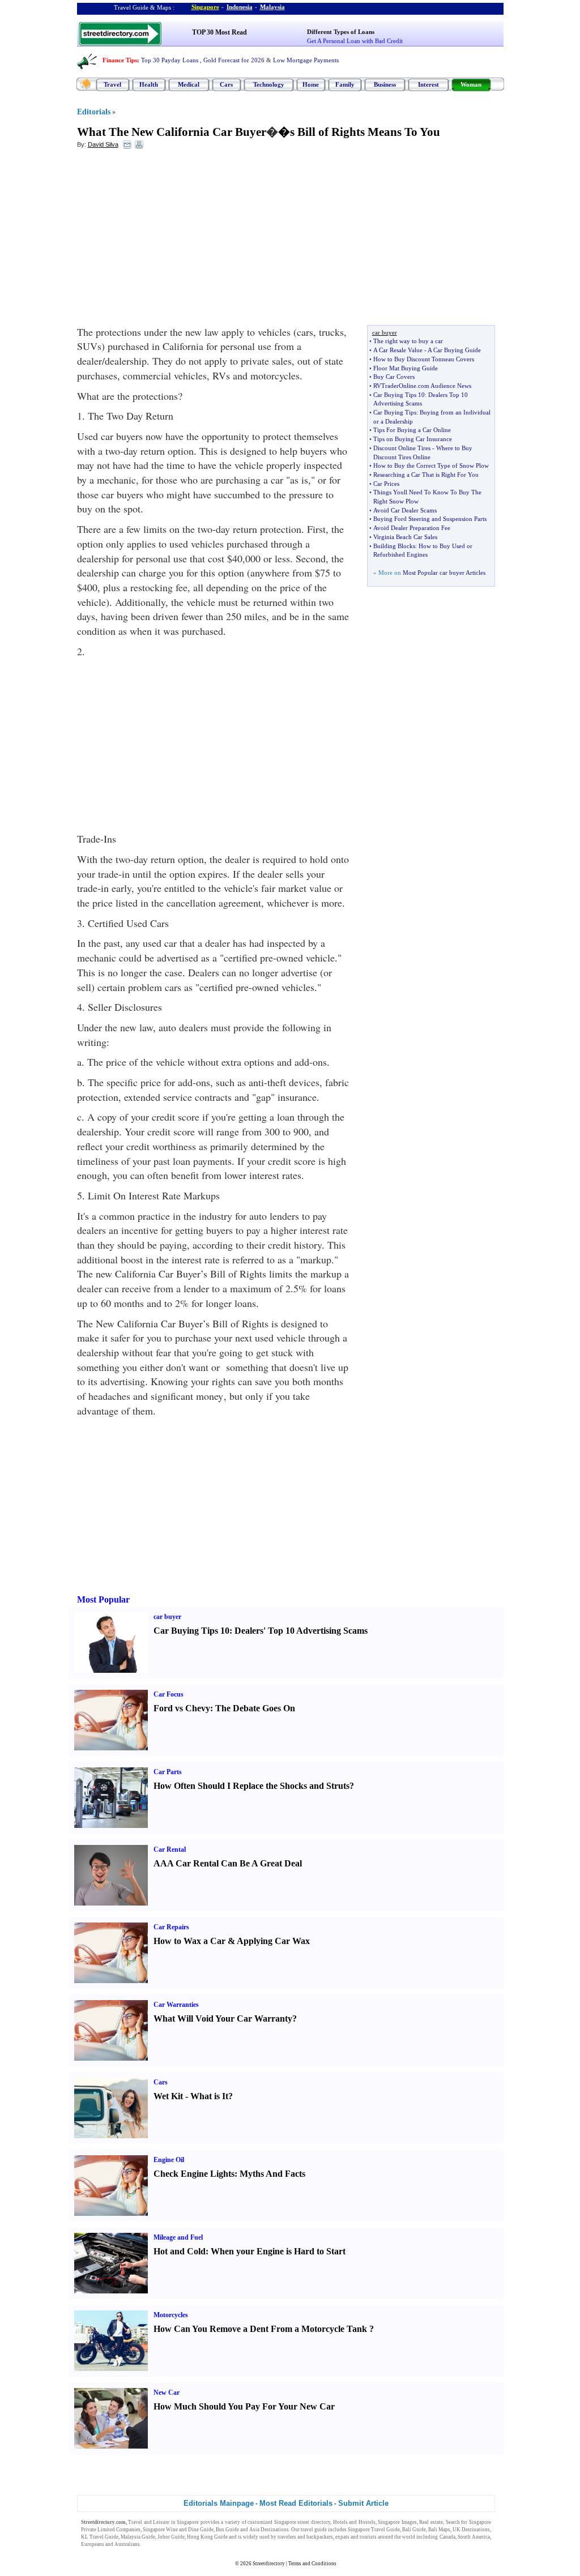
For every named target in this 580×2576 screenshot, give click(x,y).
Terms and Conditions (312, 2564)
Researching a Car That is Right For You (426, 475)
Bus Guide (227, 2530)
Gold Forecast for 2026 (234, 60)
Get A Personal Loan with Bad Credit (355, 41)
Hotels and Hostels (354, 2522)
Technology (269, 84)
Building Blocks (394, 546)
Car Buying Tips (395, 412)
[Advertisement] (169, 240)
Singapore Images (397, 2522)
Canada (447, 2537)
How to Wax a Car (189, 1941)
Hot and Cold (180, 2251)
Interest (428, 84)
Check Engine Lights (194, 2174)
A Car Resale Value (398, 350)
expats (342, 2537)
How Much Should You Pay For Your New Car (244, 2406)
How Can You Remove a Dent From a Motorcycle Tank (260, 2329)
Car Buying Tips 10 (399, 395)
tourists (368, 2537)
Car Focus (169, 1694)
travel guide (314, 2530)
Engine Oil (169, 2160)
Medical (189, 84)
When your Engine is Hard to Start (278, 2251)
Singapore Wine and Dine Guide (178, 2530)
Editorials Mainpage (219, 2503)
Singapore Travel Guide (374, 2530)
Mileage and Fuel (178, 2237)
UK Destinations (471, 2530)
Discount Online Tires (402, 448)
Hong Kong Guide (207, 2537)
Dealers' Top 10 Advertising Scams (301, 1631)
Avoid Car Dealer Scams (405, 510)
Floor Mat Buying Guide (406, 368)
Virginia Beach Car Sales (405, 537)
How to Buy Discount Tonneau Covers (424, 359)
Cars (226, 84)
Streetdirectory (269, 2564)
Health (149, 84)
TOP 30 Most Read (219, 32)
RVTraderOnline (395, 386)
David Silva (103, 144)
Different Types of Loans (341, 32)
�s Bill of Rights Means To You (359, 132)
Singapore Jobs (159, 2544)
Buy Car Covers (394, 377)
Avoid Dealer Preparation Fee (412, 528)
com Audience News (445, 386)
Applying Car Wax (273, 1941)
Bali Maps (439, 2530)
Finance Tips (120, 60)
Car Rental (170, 1849)
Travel (112, 84)
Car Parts (168, 1772)
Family (345, 84)
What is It (209, 2096)
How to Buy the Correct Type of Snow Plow (431, 465)
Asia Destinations (269, 2530)
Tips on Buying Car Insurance (413, 439)
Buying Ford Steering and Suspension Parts (430, 519)
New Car (167, 2393)
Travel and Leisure (149, 2522)
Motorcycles (171, 2315)
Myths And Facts (272, 2174)
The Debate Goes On (255, 1708)
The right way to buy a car (408, 341)
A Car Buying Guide (454, 350)
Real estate (431, 2522)
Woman (471, 84)
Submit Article (363, 2503)
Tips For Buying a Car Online (412, 430)
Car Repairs (171, 1927)
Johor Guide (171, 2537)
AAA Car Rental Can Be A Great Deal (228, 1863)
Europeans (93, 2544)
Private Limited (98, 2530)
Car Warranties (176, 2005)
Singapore (205, 7)
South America (474, 2537)
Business (385, 84)
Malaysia (272, 7)
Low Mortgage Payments (306, 60)
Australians (127, 2544)
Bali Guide (414, 2530)
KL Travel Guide (100, 2537)
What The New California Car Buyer (172, 132)
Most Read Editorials (296, 2503)
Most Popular (103, 1599)
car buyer (167, 1617)
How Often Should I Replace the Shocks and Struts (251, 1786)
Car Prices (386, 484)
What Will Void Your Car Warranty (223, 2018)
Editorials (94, 112)
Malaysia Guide (138, 2537)
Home (311, 84)
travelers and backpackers (305, 2537)
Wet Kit (168, 2096)
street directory (314, 2522)
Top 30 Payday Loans (170, 60)
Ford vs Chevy (182, 1708)
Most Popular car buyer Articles (444, 573)
